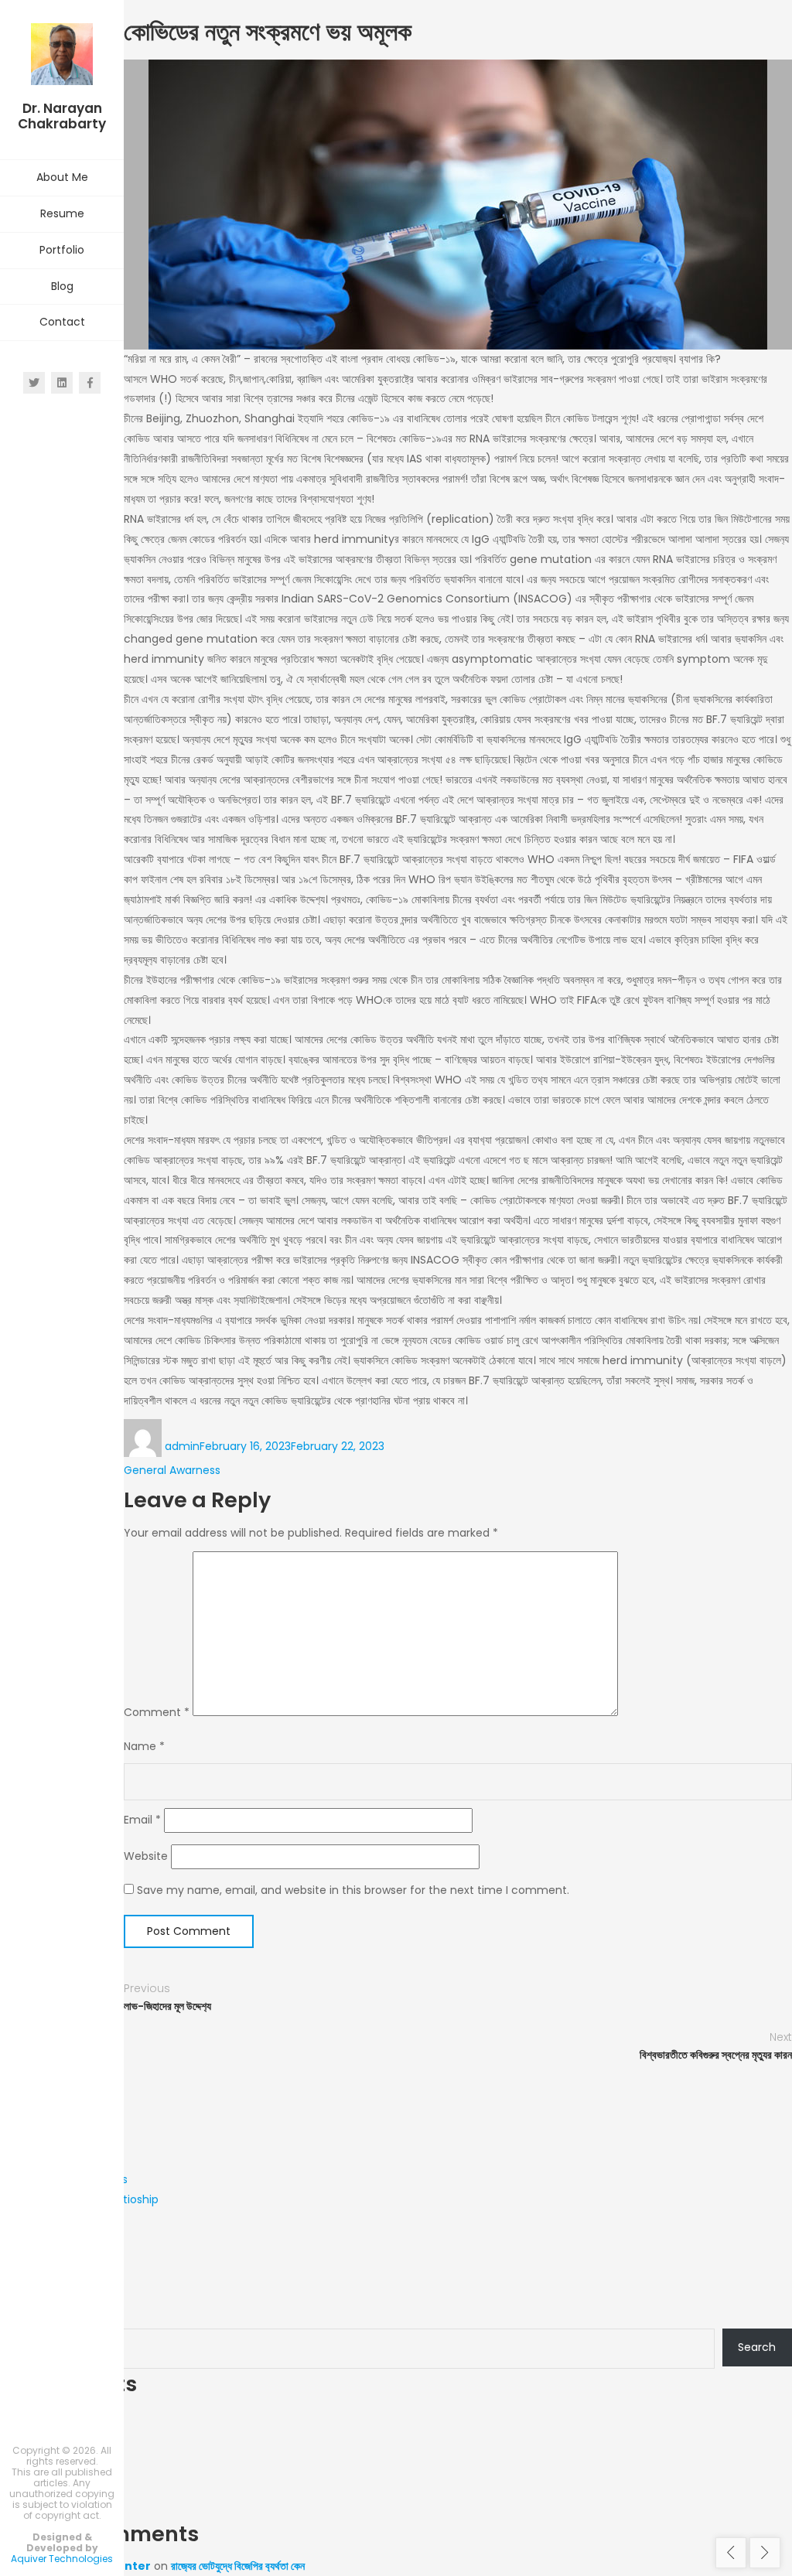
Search (19, 2312)
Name (144, 1746)
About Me (62, 177)
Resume (62, 213)
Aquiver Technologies (62, 2559)
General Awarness (172, 1470)
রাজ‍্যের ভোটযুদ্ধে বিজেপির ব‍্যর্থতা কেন (238, 2566)
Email (142, 1820)
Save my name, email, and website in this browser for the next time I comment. (353, 1890)
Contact (62, 322)
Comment (157, 1712)
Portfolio (62, 250)
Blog (62, 286)
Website (146, 1856)
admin (182, 1446)
